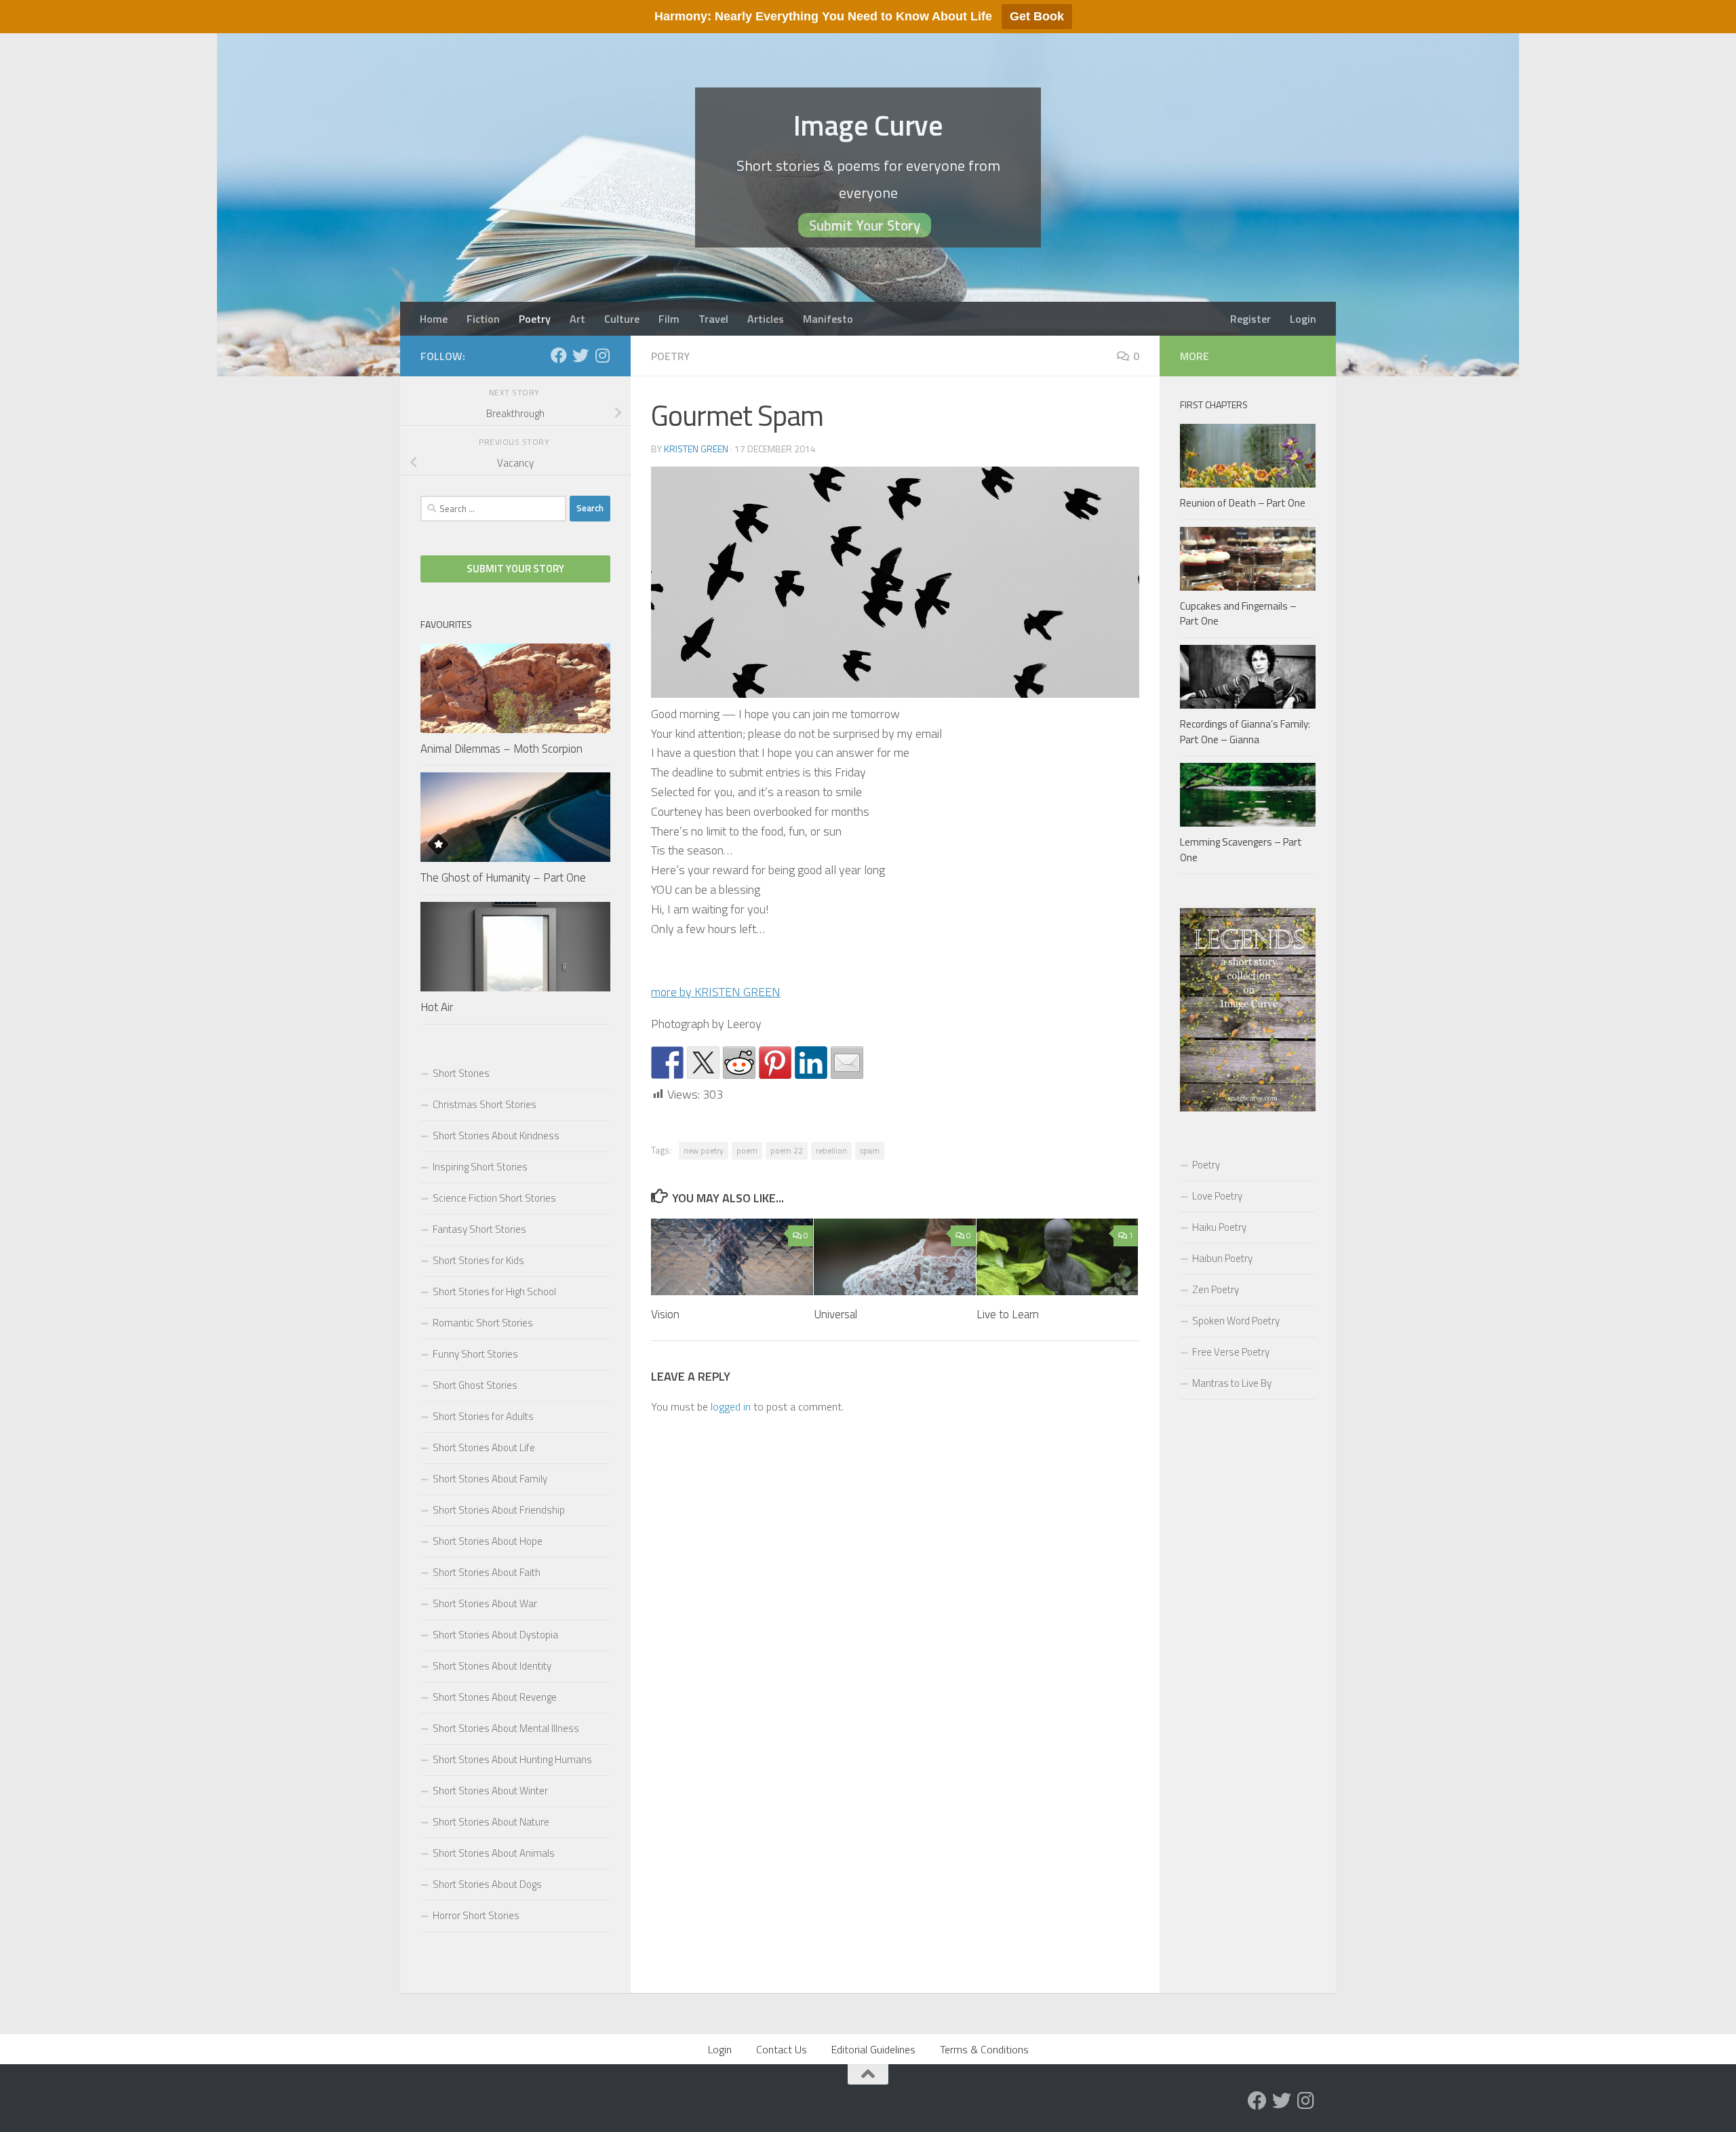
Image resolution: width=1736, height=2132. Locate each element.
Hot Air (437, 1007)
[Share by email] (847, 1063)
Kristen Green (696, 449)
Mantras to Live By (1232, 1383)
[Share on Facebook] (667, 1063)
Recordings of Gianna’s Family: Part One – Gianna (1245, 732)
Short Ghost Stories (475, 1385)
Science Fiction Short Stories (494, 1198)
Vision (665, 1314)
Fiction (483, 319)
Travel (713, 319)
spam (870, 1150)
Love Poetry (1217, 1196)
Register (1250, 319)
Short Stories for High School (494, 1291)
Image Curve (868, 125)
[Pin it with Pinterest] (775, 1063)
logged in (731, 1406)
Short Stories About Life (484, 1447)
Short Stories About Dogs (487, 1884)
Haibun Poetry (1222, 1258)
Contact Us (782, 2049)
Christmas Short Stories (485, 1104)
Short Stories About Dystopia (495, 1635)
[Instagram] (602, 355)
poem (747, 1150)
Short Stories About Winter (490, 1791)
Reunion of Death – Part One (1243, 503)
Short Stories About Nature (491, 1822)
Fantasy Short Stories (479, 1229)
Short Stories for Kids (478, 1260)
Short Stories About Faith (487, 1572)
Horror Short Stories (476, 1915)
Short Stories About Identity (492, 1666)
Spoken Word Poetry (1236, 1321)
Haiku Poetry (1219, 1227)
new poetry (704, 1150)
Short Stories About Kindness (496, 1136)
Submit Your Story (865, 225)
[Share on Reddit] (739, 1063)
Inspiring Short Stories (480, 1167)
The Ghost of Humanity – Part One (503, 877)
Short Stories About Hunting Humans (512, 1759)
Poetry (535, 319)
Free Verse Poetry (1231, 1352)
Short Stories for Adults (483, 1416)
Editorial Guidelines (873, 2049)
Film (669, 319)
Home (434, 319)
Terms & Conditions (984, 2049)
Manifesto (828, 319)
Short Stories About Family (490, 1479)
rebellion (831, 1150)
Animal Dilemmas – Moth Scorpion (501, 749)
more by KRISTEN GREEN (716, 992)
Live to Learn (1008, 1314)
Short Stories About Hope (488, 1541)
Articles (766, 319)
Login (1303, 319)
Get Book (1037, 16)
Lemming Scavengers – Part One (1241, 850)
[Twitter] (580, 355)
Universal (835, 1314)
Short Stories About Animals (494, 1853)
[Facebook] (559, 355)
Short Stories (461, 1073)
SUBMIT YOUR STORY (515, 569)
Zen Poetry (1216, 1289)
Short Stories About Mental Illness (506, 1728)
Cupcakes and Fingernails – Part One (1238, 614)
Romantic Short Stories (483, 1323)
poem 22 (787, 1150)
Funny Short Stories (475, 1354)
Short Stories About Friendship (499, 1510)
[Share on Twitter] (703, 1063)
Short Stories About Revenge (495, 1697)
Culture (622, 319)
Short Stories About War (485, 1603)
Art (577, 319)
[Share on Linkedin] (811, 1063)
